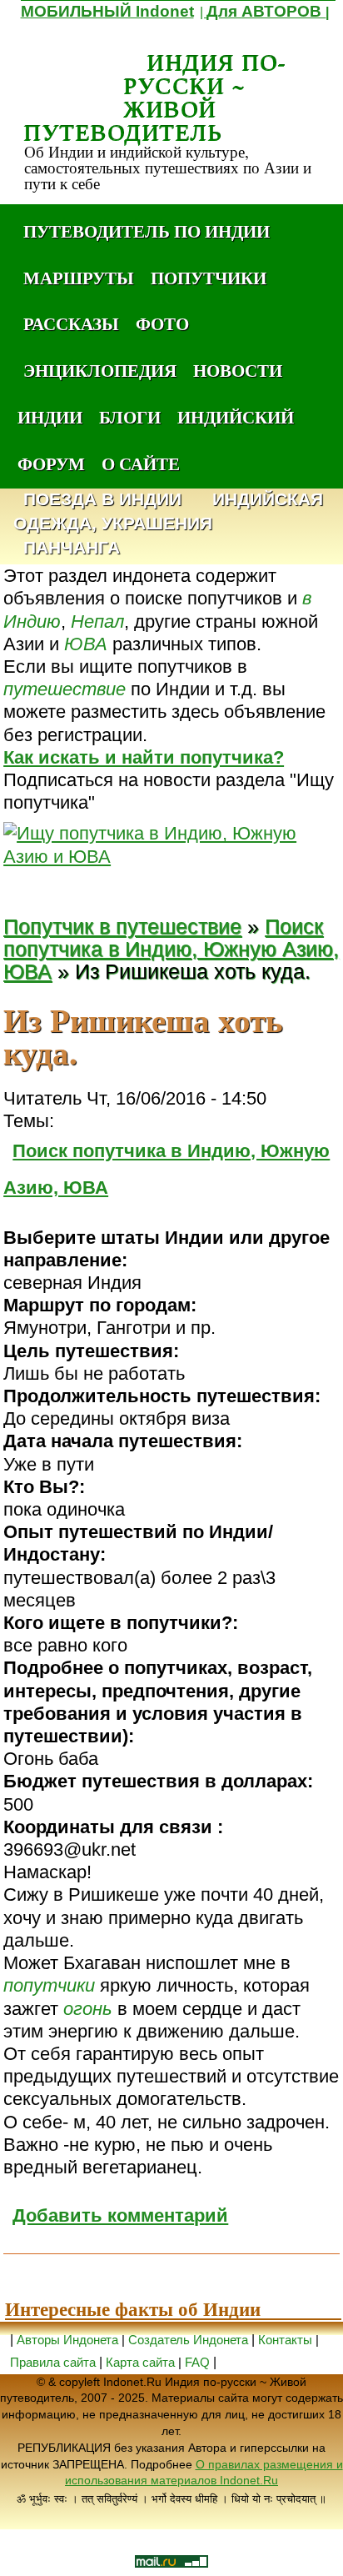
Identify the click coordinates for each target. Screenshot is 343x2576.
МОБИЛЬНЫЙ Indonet (107, 11)
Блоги (130, 417)
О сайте (141, 464)
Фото (162, 323)
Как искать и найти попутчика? (144, 757)
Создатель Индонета (188, 2340)
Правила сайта (53, 2362)
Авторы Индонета (67, 2340)
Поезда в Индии (102, 500)
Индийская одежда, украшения (168, 512)
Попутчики (209, 278)
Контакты (287, 2340)
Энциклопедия (100, 370)
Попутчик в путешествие (122, 927)
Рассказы (71, 323)
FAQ (197, 2362)
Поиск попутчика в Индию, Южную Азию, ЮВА (171, 949)
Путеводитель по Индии (147, 231)
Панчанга (72, 548)
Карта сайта (140, 2362)
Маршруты (79, 278)
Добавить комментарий (120, 2215)
